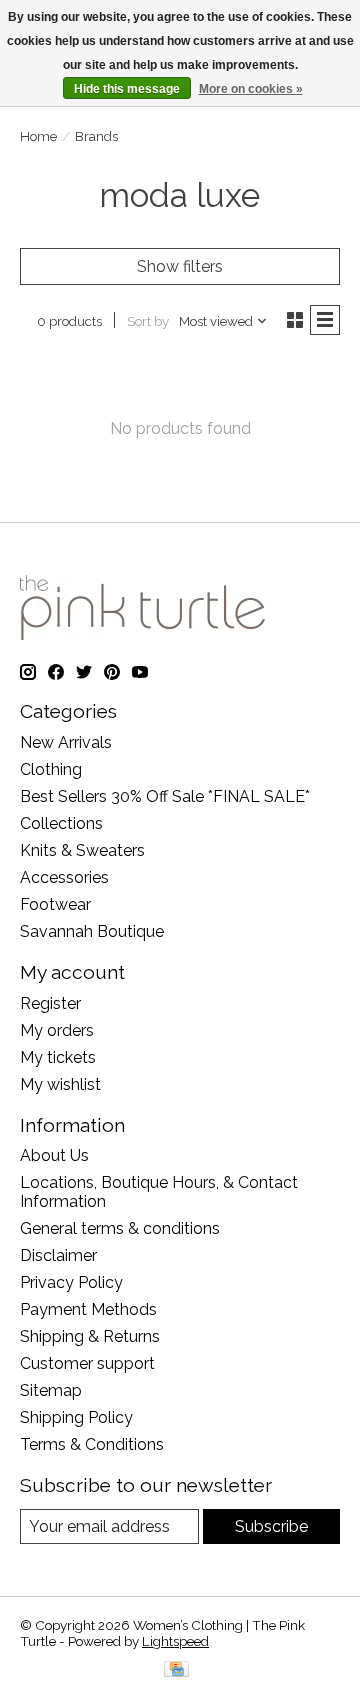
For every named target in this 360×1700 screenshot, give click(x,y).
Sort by (148, 321)
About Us (54, 1155)
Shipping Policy (76, 1417)
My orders (57, 1030)
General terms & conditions (120, 1228)
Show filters (180, 266)
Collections (61, 823)
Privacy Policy (71, 1282)
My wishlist (60, 1084)
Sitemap (51, 1390)
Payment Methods (88, 1309)
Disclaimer (58, 1255)
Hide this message (127, 89)
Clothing (51, 769)
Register (50, 1003)
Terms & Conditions (92, 1444)
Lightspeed (175, 1641)
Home (38, 136)
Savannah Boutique (92, 931)
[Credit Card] (176, 1670)
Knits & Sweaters (82, 850)
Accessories (64, 877)
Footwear (55, 904)
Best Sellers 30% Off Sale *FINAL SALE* (165, 796)
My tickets (58, 1057)
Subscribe (271, 1526)
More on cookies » (251, 89)
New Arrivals (66, 742)
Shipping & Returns (90, 1336)
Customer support (87, 1363)
